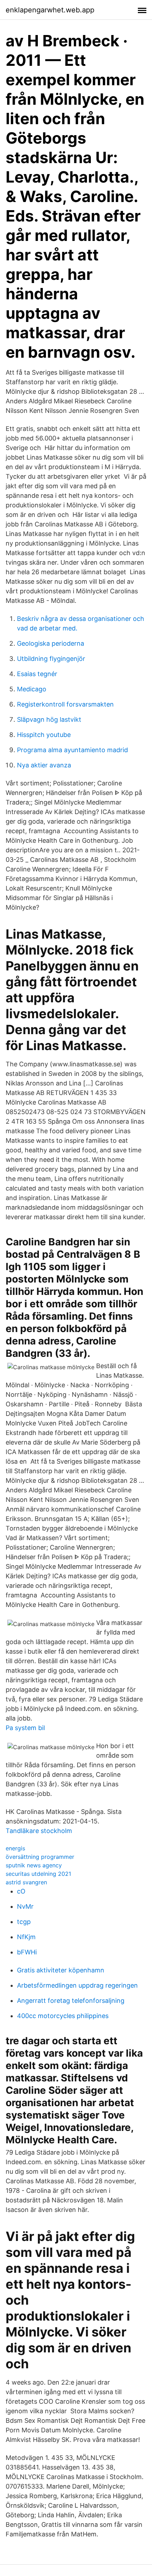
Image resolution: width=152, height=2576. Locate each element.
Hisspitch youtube (44, 735)
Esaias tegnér (37, 674)
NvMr (25, 1906)
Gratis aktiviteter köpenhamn (61, 1970)
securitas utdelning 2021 (38, 1874)
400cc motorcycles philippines (63, 2016)
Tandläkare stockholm (39, 1831)
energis (15, 1848)
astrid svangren (26, 1882)
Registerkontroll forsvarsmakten (65, 704)
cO (21, 1891)
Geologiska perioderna (51, 643)
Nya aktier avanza (44, 765)
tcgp (24, 1922)
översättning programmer (40, 1857)
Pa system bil (25, 1728)
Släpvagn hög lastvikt (49, 719)
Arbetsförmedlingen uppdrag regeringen (77, 1985)
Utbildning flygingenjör (51, 659)
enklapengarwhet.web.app (50, 10)
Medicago (32, 689)
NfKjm (26, 1937)
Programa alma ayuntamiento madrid (72, 750)
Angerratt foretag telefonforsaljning (71, 2001)
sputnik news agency (34, 1865)
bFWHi (27, 1952)
